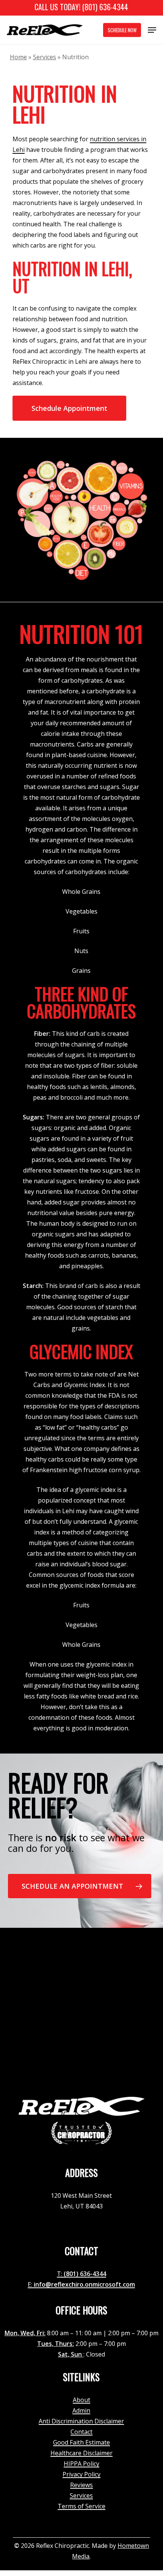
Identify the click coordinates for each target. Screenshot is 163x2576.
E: (31, 2284)
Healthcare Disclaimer (81, 2453)
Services (45, 57)
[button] (152, 30)
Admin (81, 2410)
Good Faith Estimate (81, 2442)
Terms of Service (81, 2506)
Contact (81, 2432)
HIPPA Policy (81, 2464)
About (81, 2400)
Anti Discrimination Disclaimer (81, 2421)
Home (18, 57)
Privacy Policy (81, 2474)
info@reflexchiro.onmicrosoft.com (84, 2284)
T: (60, 2274)
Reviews (81, 2485)
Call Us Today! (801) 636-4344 (81, 7)
